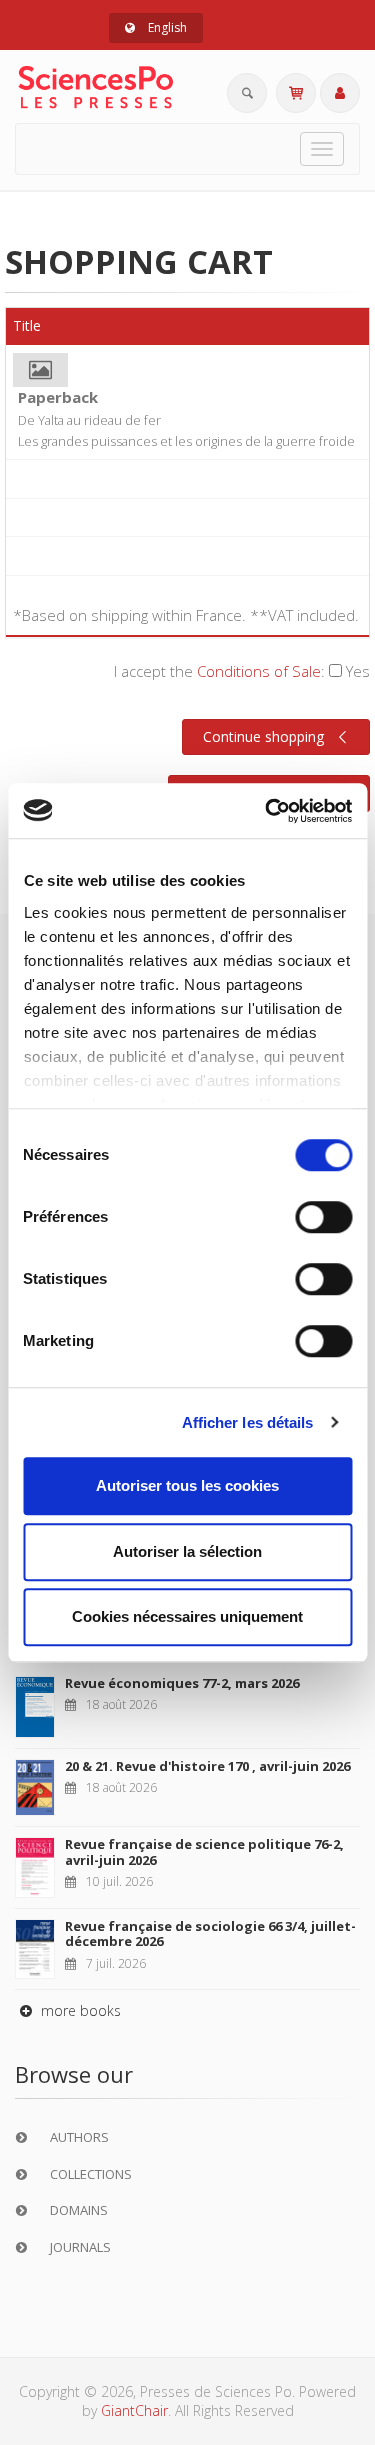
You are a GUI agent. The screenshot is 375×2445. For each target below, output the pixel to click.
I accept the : (242, 671)
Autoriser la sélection (187, 1551)
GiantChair (134, 2410)
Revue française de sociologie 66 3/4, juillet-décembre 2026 (210, 1934)
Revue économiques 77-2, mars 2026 (182, 1683)
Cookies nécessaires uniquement (187, 1616)
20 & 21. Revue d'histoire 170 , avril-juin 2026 (207, 1766)
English (166, 27)
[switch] (323, 1217)
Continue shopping (263, 736)
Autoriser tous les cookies (187, 1485)
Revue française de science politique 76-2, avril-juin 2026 (204, 1852)
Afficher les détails (248, 1422)
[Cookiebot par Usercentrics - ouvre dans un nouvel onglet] (267, 811)
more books (79, 2010)
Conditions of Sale (259, 671)
